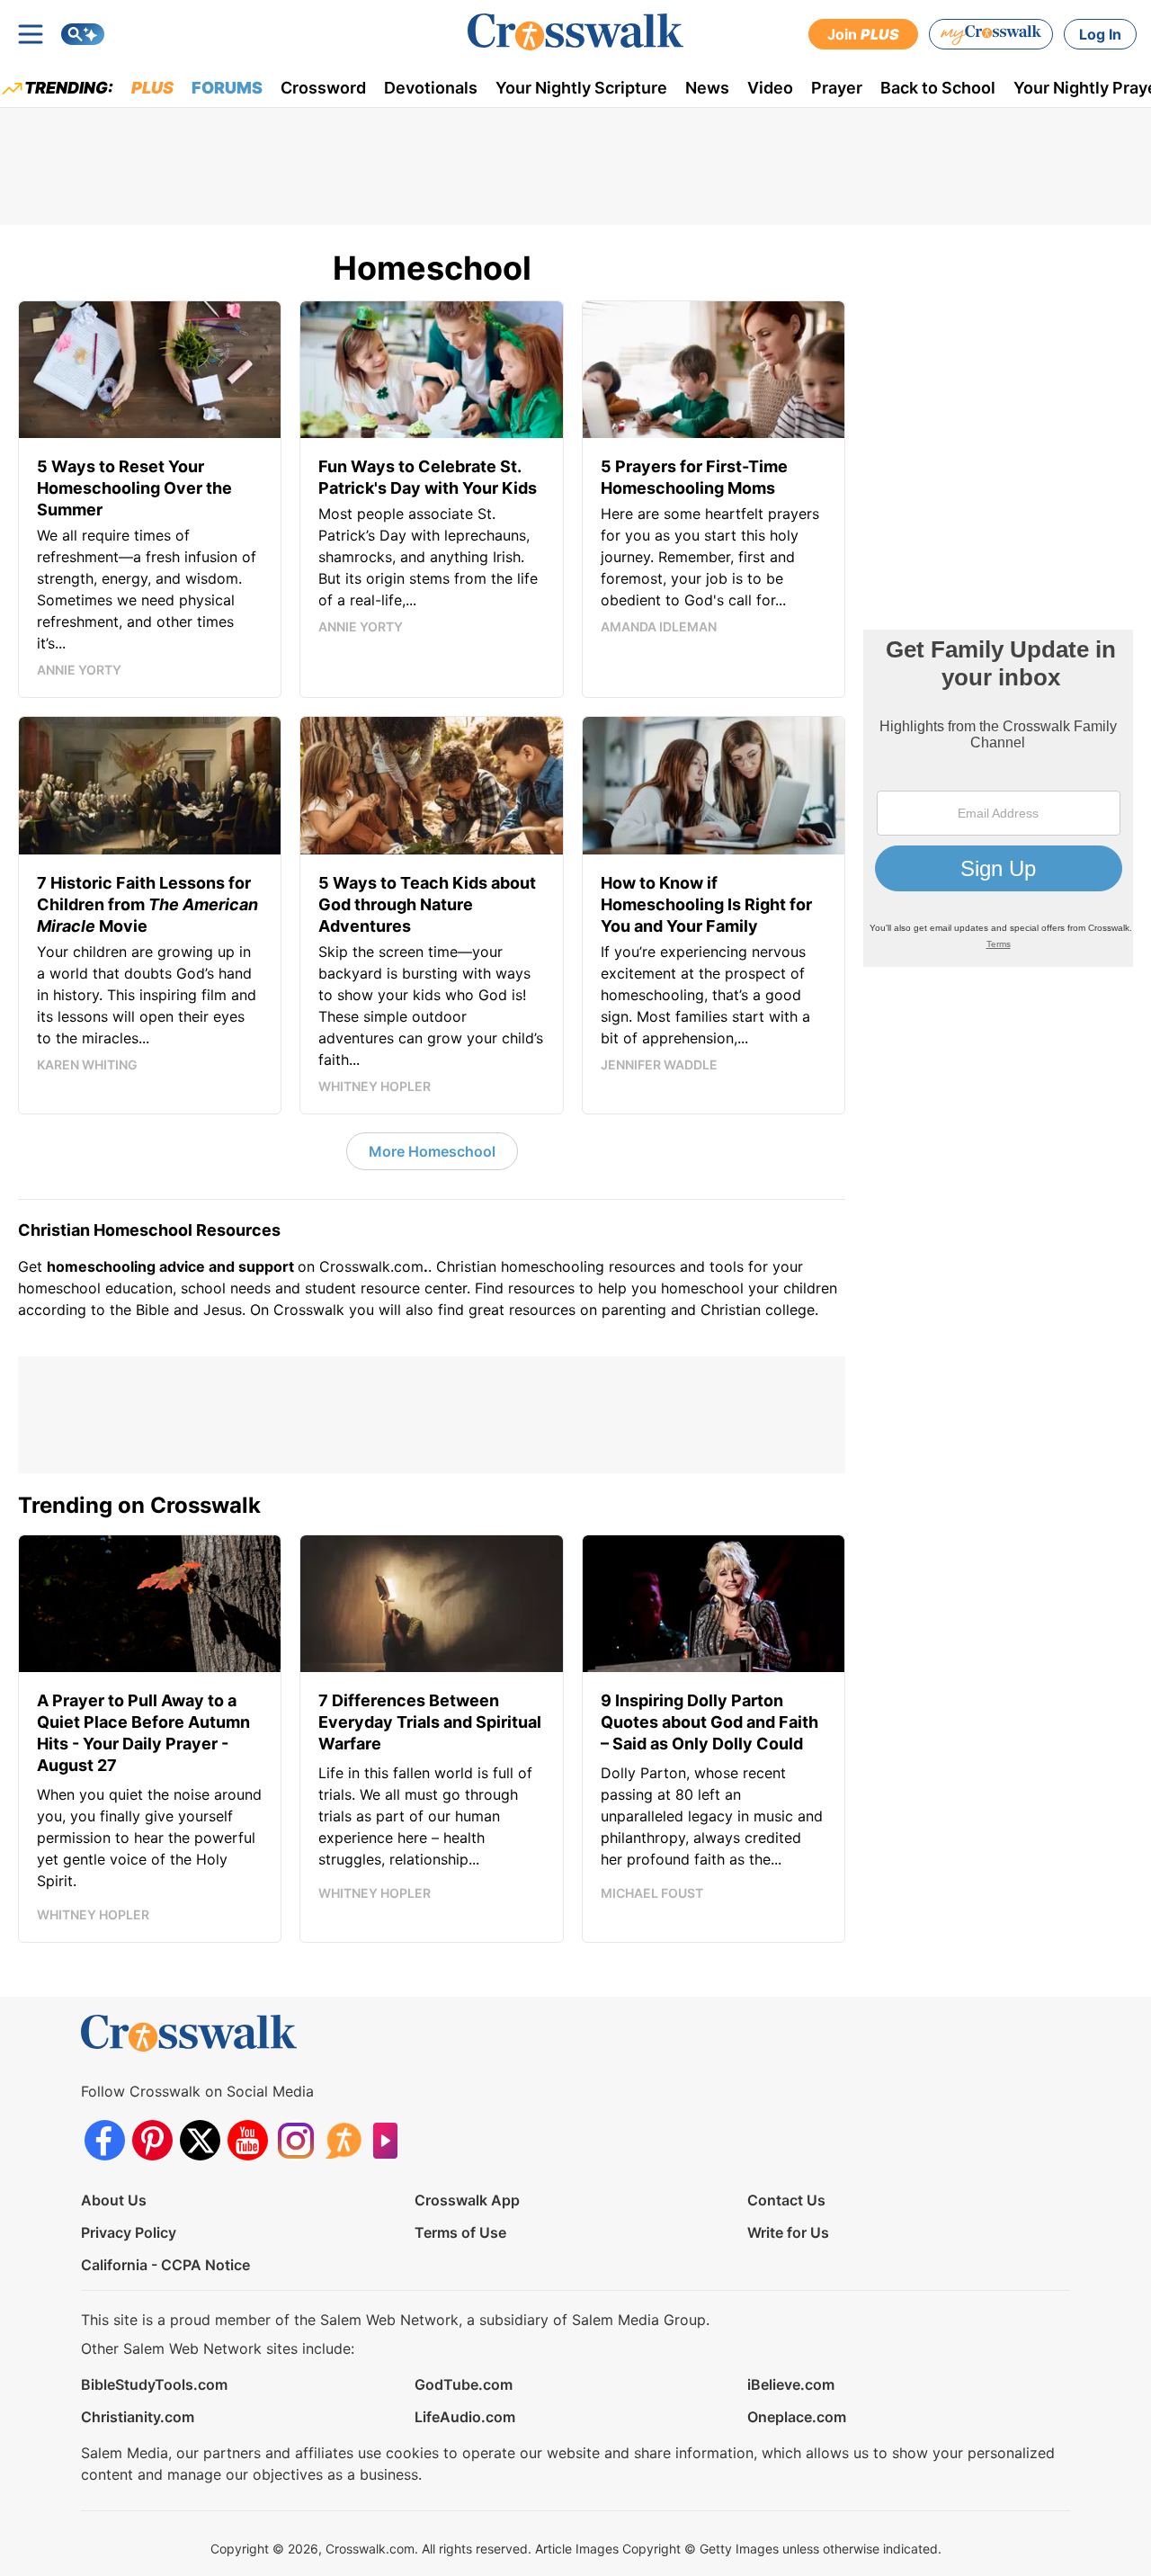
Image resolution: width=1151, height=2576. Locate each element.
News (707, 88)
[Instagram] (295, 2140)
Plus (152, 88)
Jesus (223, 1310)
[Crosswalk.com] (575, 32)
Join (863, 34)
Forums (227, 88)
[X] (200, 2140)
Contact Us (786, 2200)
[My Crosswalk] (991, 34)
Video (770, 88)
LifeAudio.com (465, 2417)
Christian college (758, 1310)
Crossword (323, 88)
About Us (114, 2200)
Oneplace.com (797, 2417)
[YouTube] (248, 2140)
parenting (634, 1310)
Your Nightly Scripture (581, 88)
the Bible (139, 1310)
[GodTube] (391, 2140)
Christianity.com (138, 2417)
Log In (1100, 34)
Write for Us (788, 2232)
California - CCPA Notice (165, 2265)
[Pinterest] (152, 2140)
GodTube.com (464, 2384)
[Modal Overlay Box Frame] (998, 798)
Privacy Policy (129, 2232)
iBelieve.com (791, 2384)
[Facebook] (105, 2140)
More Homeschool (432, 1151)
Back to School (938, 88)
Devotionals (431, 88)
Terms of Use (460, 2232)
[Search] (83, 34)
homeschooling (553, 1266)
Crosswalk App (467, 2200)
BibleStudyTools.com (154, 2384)
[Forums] (343, 2140)
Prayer (837, 88)
